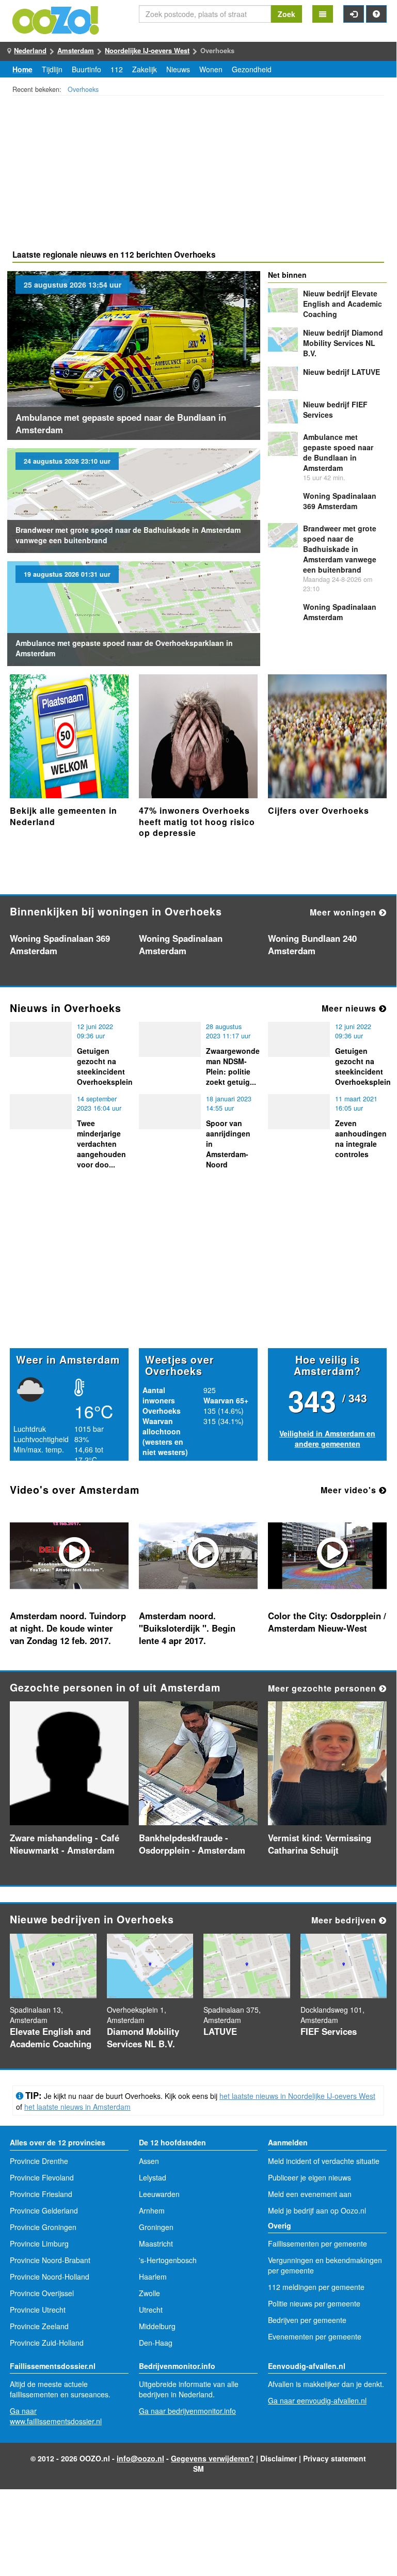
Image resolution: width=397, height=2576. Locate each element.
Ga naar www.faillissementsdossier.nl (56, 2416)
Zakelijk (145, 69)
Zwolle (149, 2293)
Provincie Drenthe (39, 2161)
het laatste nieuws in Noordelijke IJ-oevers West (297, 2096)
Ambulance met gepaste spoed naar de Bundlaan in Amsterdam (121, 423)
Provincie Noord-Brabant (50, 2260)
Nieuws (178, 69)
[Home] (56, 19)
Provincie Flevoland (42, 2177)
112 (117, 69)
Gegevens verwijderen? (212, 2458)
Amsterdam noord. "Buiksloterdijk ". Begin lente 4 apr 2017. (187, 1628)
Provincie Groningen (43, 2227)
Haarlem (153, 2277)
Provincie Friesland (41, 2194)
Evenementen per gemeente (315, 2336)
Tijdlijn (52, 69)
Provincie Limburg (39, 2243)
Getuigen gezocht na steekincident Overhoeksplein (105, 1066)
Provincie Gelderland (44, 2210)
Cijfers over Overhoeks (319, 810)
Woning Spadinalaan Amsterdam (340, 612)
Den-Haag (156, 2343)
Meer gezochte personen (323, 1688)
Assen (149, 2161)
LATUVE (342, 372)
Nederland (30, 50)
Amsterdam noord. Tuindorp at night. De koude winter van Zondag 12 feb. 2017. (68, 1628)
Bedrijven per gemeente (307, 2320)
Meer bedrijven (345, 1920)
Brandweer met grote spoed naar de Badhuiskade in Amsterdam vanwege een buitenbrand (340, 549)
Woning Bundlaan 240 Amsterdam (312, 944)
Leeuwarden (159, 2194)
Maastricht (156, 2243)
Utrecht (151, 2310)
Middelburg (157, 2326)
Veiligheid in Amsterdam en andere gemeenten (327, 1439)
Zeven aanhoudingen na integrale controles (361, 1139)
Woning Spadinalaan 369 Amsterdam (340, 501)
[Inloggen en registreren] (354, 14)
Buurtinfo (86, 69)
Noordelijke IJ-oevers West (147, 50)
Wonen (211, 69)
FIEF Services (329, 2031)
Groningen (156, 2227)
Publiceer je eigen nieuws (309, 2177)
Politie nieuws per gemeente (314, 2303)
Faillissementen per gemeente (317, 2243)
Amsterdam (76, 50)
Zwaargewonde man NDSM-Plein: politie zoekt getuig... (233, 1066)
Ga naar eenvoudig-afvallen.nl (317, 2400)
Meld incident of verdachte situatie (324, 2161)
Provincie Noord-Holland (50, 2277)
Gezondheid (252, 69)
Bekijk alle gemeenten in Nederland (63, 816)
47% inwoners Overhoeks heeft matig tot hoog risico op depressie (197, 821)
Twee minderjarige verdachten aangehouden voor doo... (101, 1144)
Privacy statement (335, 2458)
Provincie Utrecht (38, 2310)
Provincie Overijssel (42, 2293)
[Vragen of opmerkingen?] (376, 14)
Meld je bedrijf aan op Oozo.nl (317, 2210)
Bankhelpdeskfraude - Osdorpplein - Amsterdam (192, 1844)
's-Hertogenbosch (168, 2260)
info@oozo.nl (140, 2458)
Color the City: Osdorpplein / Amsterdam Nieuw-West (327, 1622)
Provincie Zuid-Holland (47, 2343)
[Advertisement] (198, 174)
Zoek (287, 14)
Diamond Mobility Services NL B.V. (343, 343)
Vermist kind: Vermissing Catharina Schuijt (320, 1844)
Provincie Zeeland (39, 2326)
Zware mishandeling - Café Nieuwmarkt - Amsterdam (65, 1844)
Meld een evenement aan (310, 2194)
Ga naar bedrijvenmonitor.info (187, 2411)
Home (22, 69)
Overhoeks (83, 89)
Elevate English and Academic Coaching (343, 304)
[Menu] (323, 14)
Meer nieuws (350, 1008)
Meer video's (350, 1490)
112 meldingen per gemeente (316, 2287)
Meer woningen (344, 912)
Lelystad (153, 2177)
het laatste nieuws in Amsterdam (77, 2107)
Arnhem (152, 2210)
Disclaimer (279, 2458)
